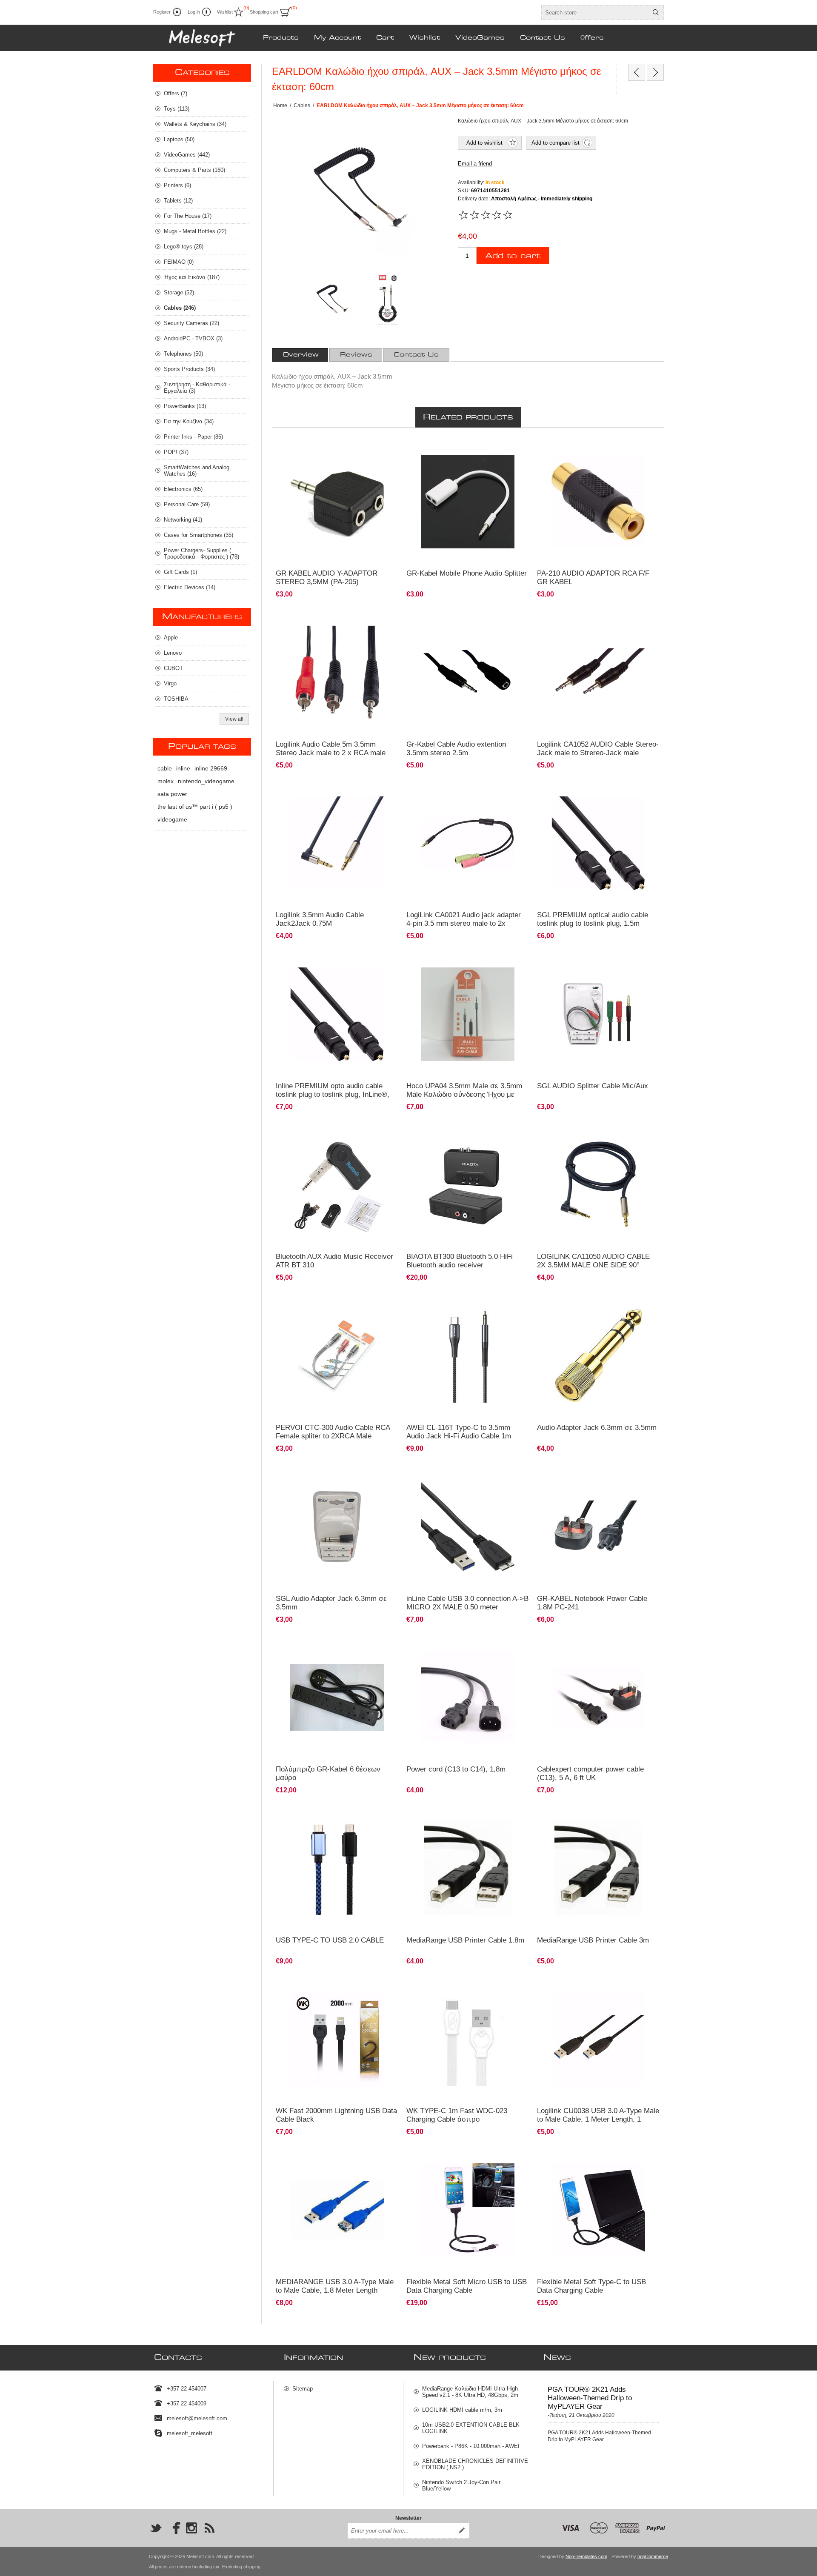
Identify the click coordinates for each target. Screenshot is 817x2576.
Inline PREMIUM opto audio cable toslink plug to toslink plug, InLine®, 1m (333, 1094)
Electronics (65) (183, 489)
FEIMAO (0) (179, 262)
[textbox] (595, 12)
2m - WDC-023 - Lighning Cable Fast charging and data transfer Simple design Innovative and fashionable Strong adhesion (335, 1993)
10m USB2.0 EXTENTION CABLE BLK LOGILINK (471, 2428)
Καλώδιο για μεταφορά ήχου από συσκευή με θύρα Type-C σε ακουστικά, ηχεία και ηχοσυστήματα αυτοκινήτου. (462, 1309)
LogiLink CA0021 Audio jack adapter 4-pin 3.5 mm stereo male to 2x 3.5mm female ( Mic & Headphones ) (465, 923)
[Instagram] (191, 2528)
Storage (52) (179, 292)
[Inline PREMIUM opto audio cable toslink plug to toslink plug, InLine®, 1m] (337, 1014)
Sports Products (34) (189, 369)
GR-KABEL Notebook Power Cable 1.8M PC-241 (592, 1603)
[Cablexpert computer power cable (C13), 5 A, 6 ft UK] (598, 1698)
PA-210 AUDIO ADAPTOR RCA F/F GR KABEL (593, 578)
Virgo (170, 683)
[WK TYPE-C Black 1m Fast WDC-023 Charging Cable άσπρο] (468, 2039)
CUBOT (173, 668)
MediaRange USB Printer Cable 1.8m (465, 1940)
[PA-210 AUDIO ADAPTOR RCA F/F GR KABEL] (598, 502)
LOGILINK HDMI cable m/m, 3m (462, 2410)
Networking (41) (183, 520)
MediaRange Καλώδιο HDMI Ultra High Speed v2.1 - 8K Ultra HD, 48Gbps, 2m (470, 2392)
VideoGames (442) (187, 155)
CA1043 (290, 619)
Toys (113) (177, 109)
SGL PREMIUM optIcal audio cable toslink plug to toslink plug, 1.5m (593, 919)
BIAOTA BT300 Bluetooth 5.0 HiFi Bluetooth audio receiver (460, 1261)
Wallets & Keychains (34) (195, 124)
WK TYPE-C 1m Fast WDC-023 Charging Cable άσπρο (457, 2115)
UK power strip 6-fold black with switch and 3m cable (334, 1648)
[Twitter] (156, 2528)
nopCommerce (653, 2556)
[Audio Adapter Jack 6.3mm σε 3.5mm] (598, 1356)
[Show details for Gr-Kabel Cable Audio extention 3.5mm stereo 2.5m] (468, 672)
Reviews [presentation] (356, 355)
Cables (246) (180, 308)
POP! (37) (176, 452)
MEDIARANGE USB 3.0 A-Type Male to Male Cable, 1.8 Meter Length (335, 2286)
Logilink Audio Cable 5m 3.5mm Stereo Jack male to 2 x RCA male (331, 749)
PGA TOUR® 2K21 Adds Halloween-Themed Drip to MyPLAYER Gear (590, 2398)
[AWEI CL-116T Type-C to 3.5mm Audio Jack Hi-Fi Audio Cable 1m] (468, 1356)
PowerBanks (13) (185, 406)
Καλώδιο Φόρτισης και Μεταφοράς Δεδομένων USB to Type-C (464, 1990)
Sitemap (303, 2389)
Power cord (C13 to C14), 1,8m (456, 1769)
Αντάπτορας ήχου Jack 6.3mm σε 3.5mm (588, 1302)
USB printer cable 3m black (573, 1815)
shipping (252, 2567)
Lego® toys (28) (184, 247)
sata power (172, 794)
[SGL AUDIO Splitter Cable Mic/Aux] (598, 1014)
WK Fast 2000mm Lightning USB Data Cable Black (336, 2115)
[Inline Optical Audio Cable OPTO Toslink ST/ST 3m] (598, 843)
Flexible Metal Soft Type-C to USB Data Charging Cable (591, 2286)
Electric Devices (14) (190, 587)
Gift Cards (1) (180, 572)
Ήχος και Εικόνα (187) (192, 277)
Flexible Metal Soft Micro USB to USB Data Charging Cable (467, 2286)
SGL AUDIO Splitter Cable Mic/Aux (593, 1086)
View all (234, 719)
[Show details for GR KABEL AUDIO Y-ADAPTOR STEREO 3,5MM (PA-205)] (337, 502)
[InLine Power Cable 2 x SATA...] (637, 72)
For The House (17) (188, 216)
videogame (172, 819)
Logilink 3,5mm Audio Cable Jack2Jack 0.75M (320, 919)
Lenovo (173, 653)
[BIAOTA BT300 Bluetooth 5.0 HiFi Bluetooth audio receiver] (468, 1185)
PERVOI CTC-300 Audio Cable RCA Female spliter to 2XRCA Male (333, 1432)
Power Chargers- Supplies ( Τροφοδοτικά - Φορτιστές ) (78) (201, 553)
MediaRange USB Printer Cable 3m (593, 1940)
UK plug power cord (565, 1644)
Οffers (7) (176, 93)
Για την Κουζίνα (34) (189, 421)
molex (166, 781)
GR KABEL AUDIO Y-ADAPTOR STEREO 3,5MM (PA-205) (327, 578)
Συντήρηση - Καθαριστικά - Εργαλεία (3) (197, 388)
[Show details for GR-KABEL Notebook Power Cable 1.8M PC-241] (598, 1527)
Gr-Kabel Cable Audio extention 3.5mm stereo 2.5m (456, 749)
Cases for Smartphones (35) (199, 535)
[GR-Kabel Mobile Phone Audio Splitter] (468, 502)
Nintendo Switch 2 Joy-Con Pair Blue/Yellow (461, 2485)
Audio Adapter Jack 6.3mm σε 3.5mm (597, 1428)
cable (165, 768)
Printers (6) (177, 185)
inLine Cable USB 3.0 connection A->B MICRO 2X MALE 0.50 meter (467, 1603)
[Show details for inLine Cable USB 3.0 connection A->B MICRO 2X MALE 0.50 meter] (468, 1527)
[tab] (301, 355)
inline (183, 768)
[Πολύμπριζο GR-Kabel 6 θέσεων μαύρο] (337, 1698)
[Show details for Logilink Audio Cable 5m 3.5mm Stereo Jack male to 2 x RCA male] (337, 672)
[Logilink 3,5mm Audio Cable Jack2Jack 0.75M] (337, 843)
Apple (171, 638)
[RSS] (209, 2528)
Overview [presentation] (301, 355)
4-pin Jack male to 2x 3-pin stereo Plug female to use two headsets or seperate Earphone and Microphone (467, 456)
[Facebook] (174, 2528)
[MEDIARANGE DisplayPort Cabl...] (655, 72)
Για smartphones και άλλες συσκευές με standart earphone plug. (335, 794)
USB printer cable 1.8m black (445, 1815)
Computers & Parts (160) (194, 170)
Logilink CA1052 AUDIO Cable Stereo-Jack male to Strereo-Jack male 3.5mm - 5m (598, 753)
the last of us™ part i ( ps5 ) (195, 807)
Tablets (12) (178, 201)
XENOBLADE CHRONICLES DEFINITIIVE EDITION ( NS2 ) (475, 2464)
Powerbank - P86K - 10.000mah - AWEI (471, 2446)
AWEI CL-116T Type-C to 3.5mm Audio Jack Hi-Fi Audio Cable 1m (459, 1432)
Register (162, 12)
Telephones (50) (183, 354)
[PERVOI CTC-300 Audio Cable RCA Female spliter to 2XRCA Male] (337, 1356)
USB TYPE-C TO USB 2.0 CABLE (330, 1940)
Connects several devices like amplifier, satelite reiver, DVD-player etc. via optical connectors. (596, 794)
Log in (194, 12)
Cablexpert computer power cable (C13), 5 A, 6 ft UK (590, 1773)
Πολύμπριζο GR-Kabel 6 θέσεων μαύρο (328, 1773)
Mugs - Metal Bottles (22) (195, 231)
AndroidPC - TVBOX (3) (193, 338)
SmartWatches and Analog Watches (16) (197, 471)
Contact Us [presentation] (416, 355)
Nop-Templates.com (586, 2556)
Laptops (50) (179, 139)
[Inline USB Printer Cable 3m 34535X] (468, 1868)
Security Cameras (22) (191, 323)
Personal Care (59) (187, 504)
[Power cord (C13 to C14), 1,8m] (468, 1698)
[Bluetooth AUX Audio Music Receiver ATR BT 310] (337, 1185)
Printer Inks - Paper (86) (193, 437)
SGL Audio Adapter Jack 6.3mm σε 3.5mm (331, 1603)
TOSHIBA (176, 699)
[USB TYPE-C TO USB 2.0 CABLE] (337, 1868)
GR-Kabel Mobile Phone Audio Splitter (467, 573)
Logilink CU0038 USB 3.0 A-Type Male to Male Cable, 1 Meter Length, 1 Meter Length (598, 2119)
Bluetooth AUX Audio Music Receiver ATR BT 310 (334, 1261)
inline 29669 (211, 768)
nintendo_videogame (206, 781)
